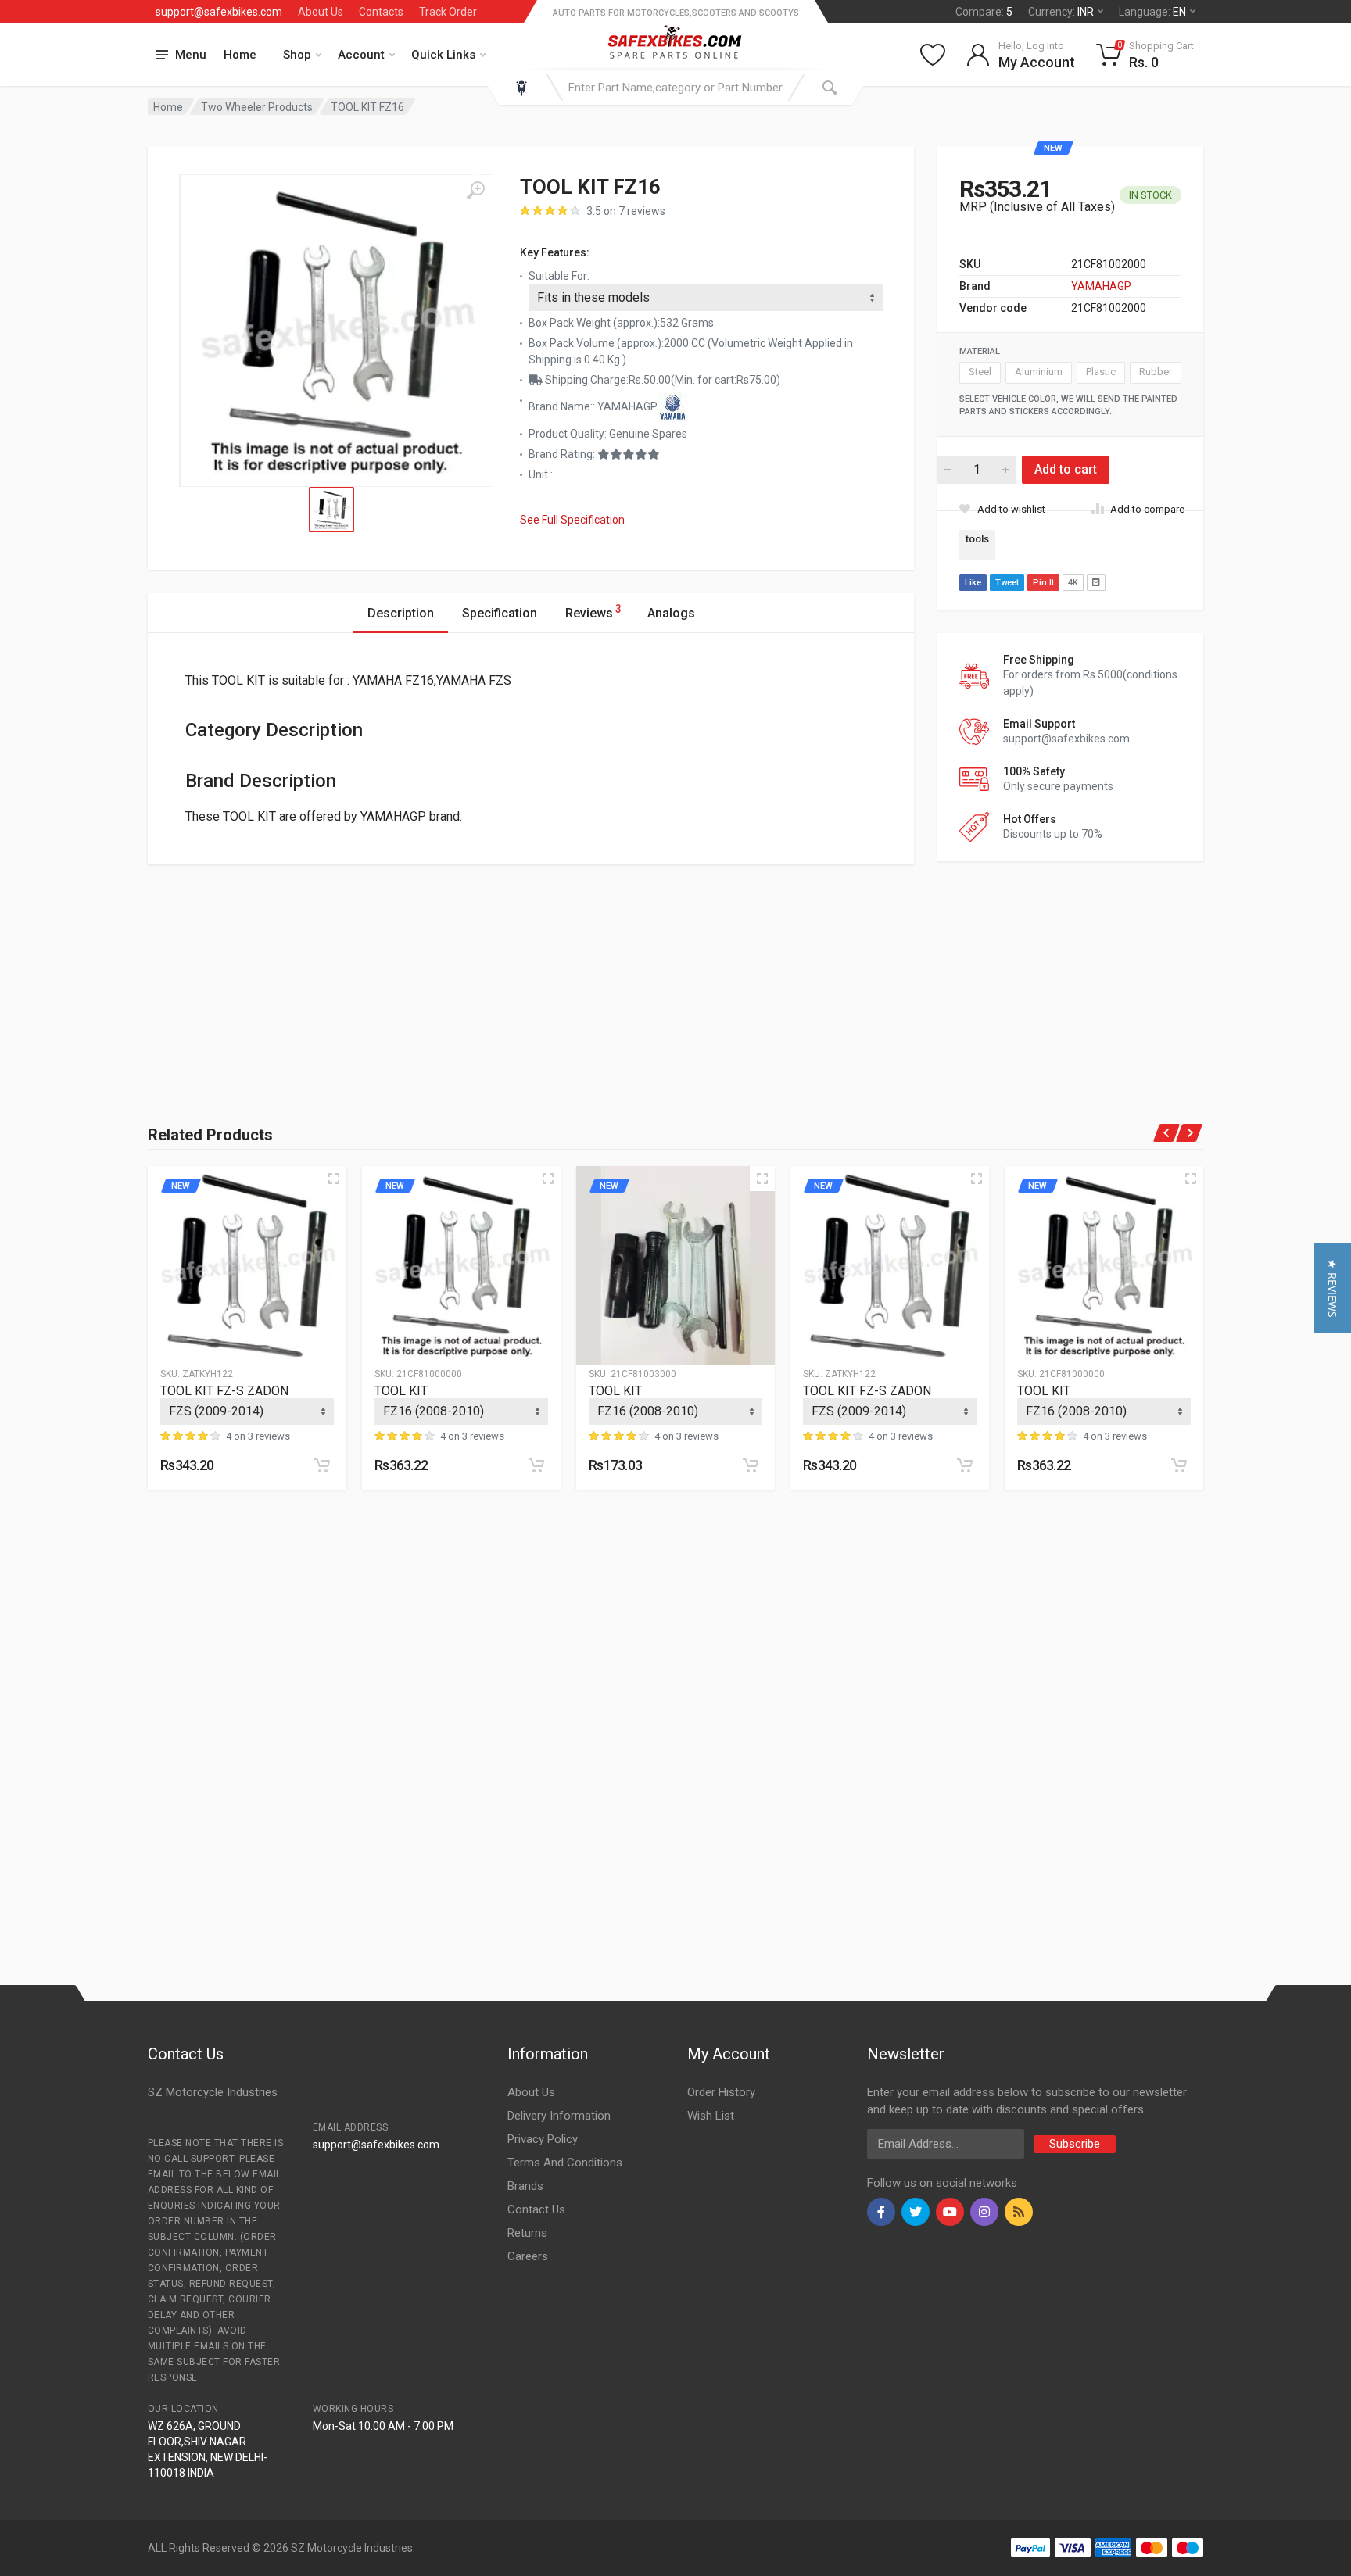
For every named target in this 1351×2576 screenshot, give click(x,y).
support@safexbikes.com (219, 12)
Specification (500, 613)
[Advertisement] (320, 974)
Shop (297, 55)
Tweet (1007, 583)
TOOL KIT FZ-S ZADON (224, 1391)
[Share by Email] (1096, 583)
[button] (1333, 1288)
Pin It (1043, 583)
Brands (525, 2186)
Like (973, 583)
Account (361, 55)
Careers (528, 2256)
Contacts (381, 12)
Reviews (593, 612)
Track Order (448, 12)
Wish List (711, 2116)
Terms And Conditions (565, 2163)
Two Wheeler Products (257, 107)
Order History (721, 2092)
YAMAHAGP (1101, 286)
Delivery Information (559, 2116)
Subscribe (1075, 2144)
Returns (527, 2233)
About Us (321, 12)
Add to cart (1066, 469)
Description (401, 613)
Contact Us (536, 2209)
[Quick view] (334, 1179)
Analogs (671, 613)
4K (1073, 583)
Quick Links (443, 55)
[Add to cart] (322, 1465)
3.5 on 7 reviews (626, 211)
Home (240, 55)
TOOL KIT (401, 1391)
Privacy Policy (543, 2139)
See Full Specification (572, 520)
